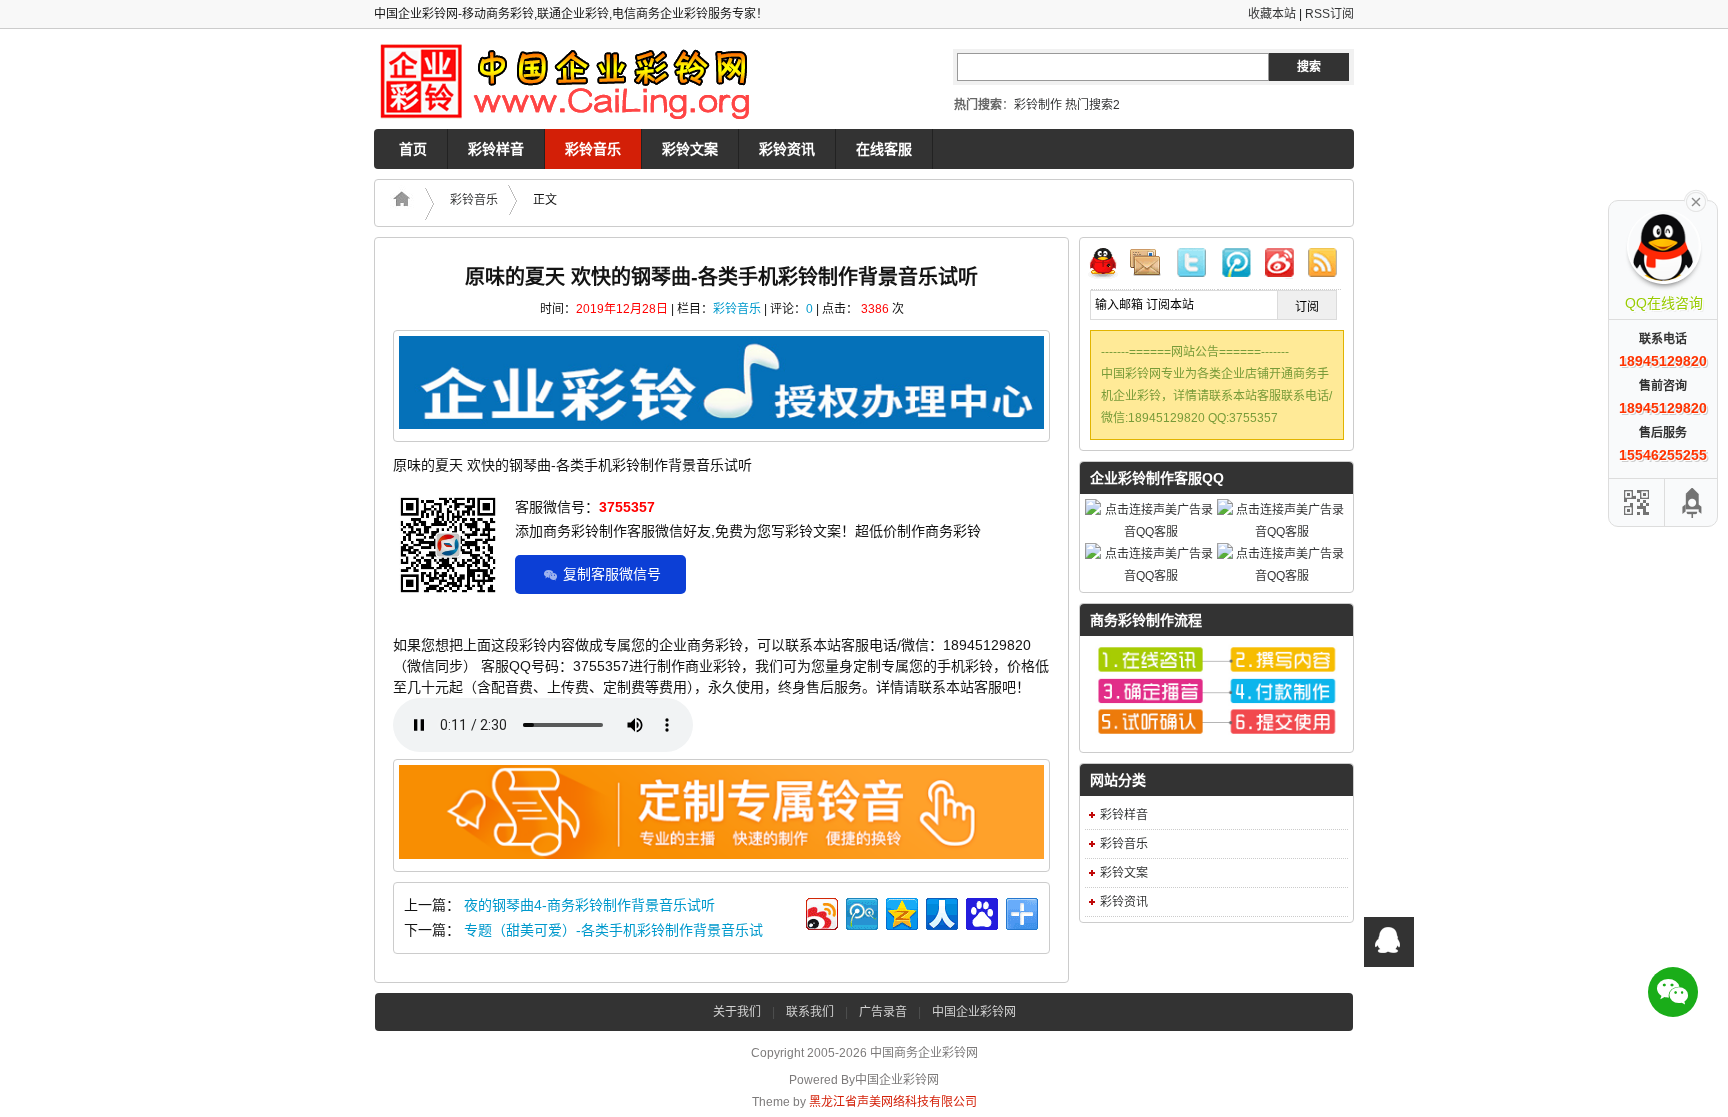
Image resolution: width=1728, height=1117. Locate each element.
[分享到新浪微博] (820, 911)
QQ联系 (1111, 266)
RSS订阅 (1329, 14)
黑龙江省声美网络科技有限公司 (893, 1102)
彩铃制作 (1038, 105)
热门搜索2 (1092, 105)
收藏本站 (1272, 14)
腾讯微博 (1237, 266)
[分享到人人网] (940, 911)
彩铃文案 (690, 149)
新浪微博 (1279, 266)
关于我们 (737, 1012)
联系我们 (810, 1012)
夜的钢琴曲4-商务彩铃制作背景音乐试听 (589, 905)
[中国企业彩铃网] (574, 79)
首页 (413, 149)
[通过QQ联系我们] (1389, 942)
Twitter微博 (1195, 266)
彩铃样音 (496, 149)
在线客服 (884, 149)
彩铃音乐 (593, 149)
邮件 (1153, 266)
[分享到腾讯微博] (860, 911)
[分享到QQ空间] (900, 911)
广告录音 (883, 1012)
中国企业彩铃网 (974, 1012)
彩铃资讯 (787, 149)
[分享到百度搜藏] (980, 911)
